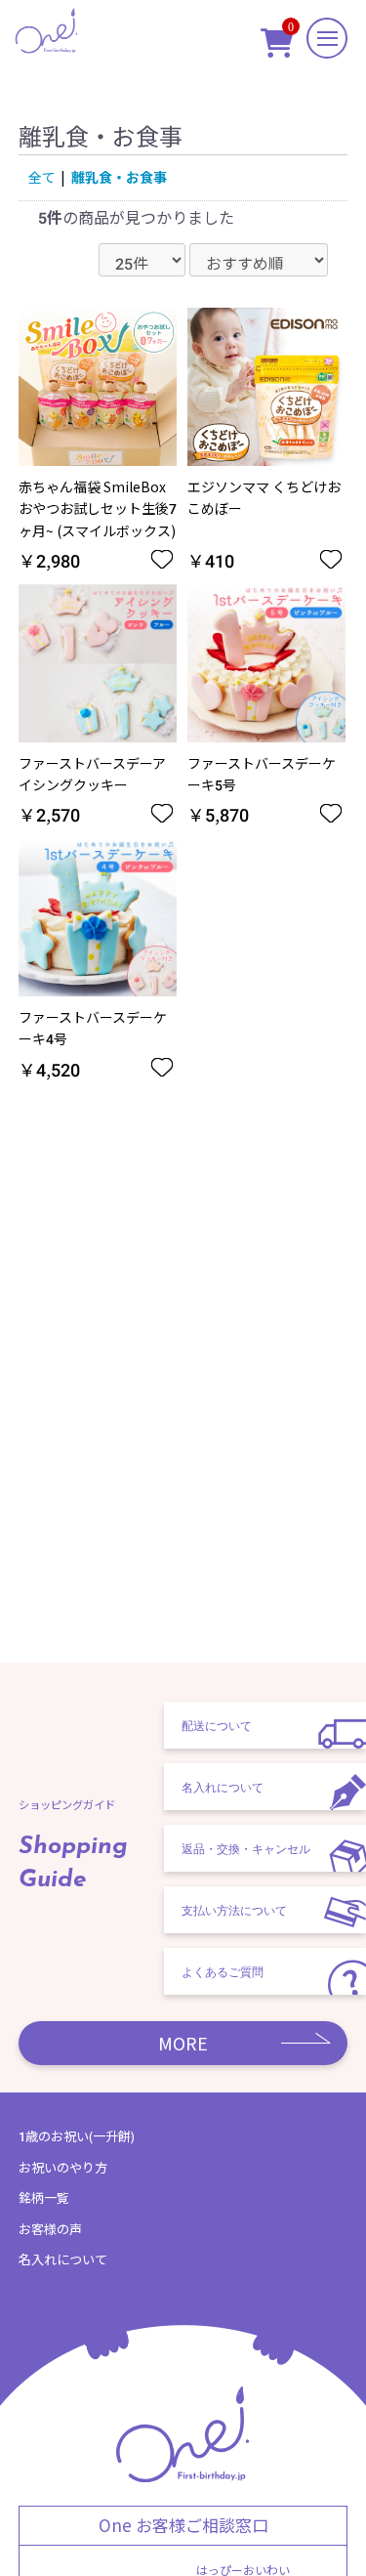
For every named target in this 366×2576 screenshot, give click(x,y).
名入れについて (223, 1787)
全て (42, 177)
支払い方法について (234, 1910)
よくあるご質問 (223, 1971)
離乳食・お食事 (119, 177)
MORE (183, 2043)
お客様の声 (50, 2229)
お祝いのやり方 (63, 2167)
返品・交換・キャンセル (246, 1848)
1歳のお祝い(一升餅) (77, 2136)
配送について (217, 1725)
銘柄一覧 (44, 2197)
